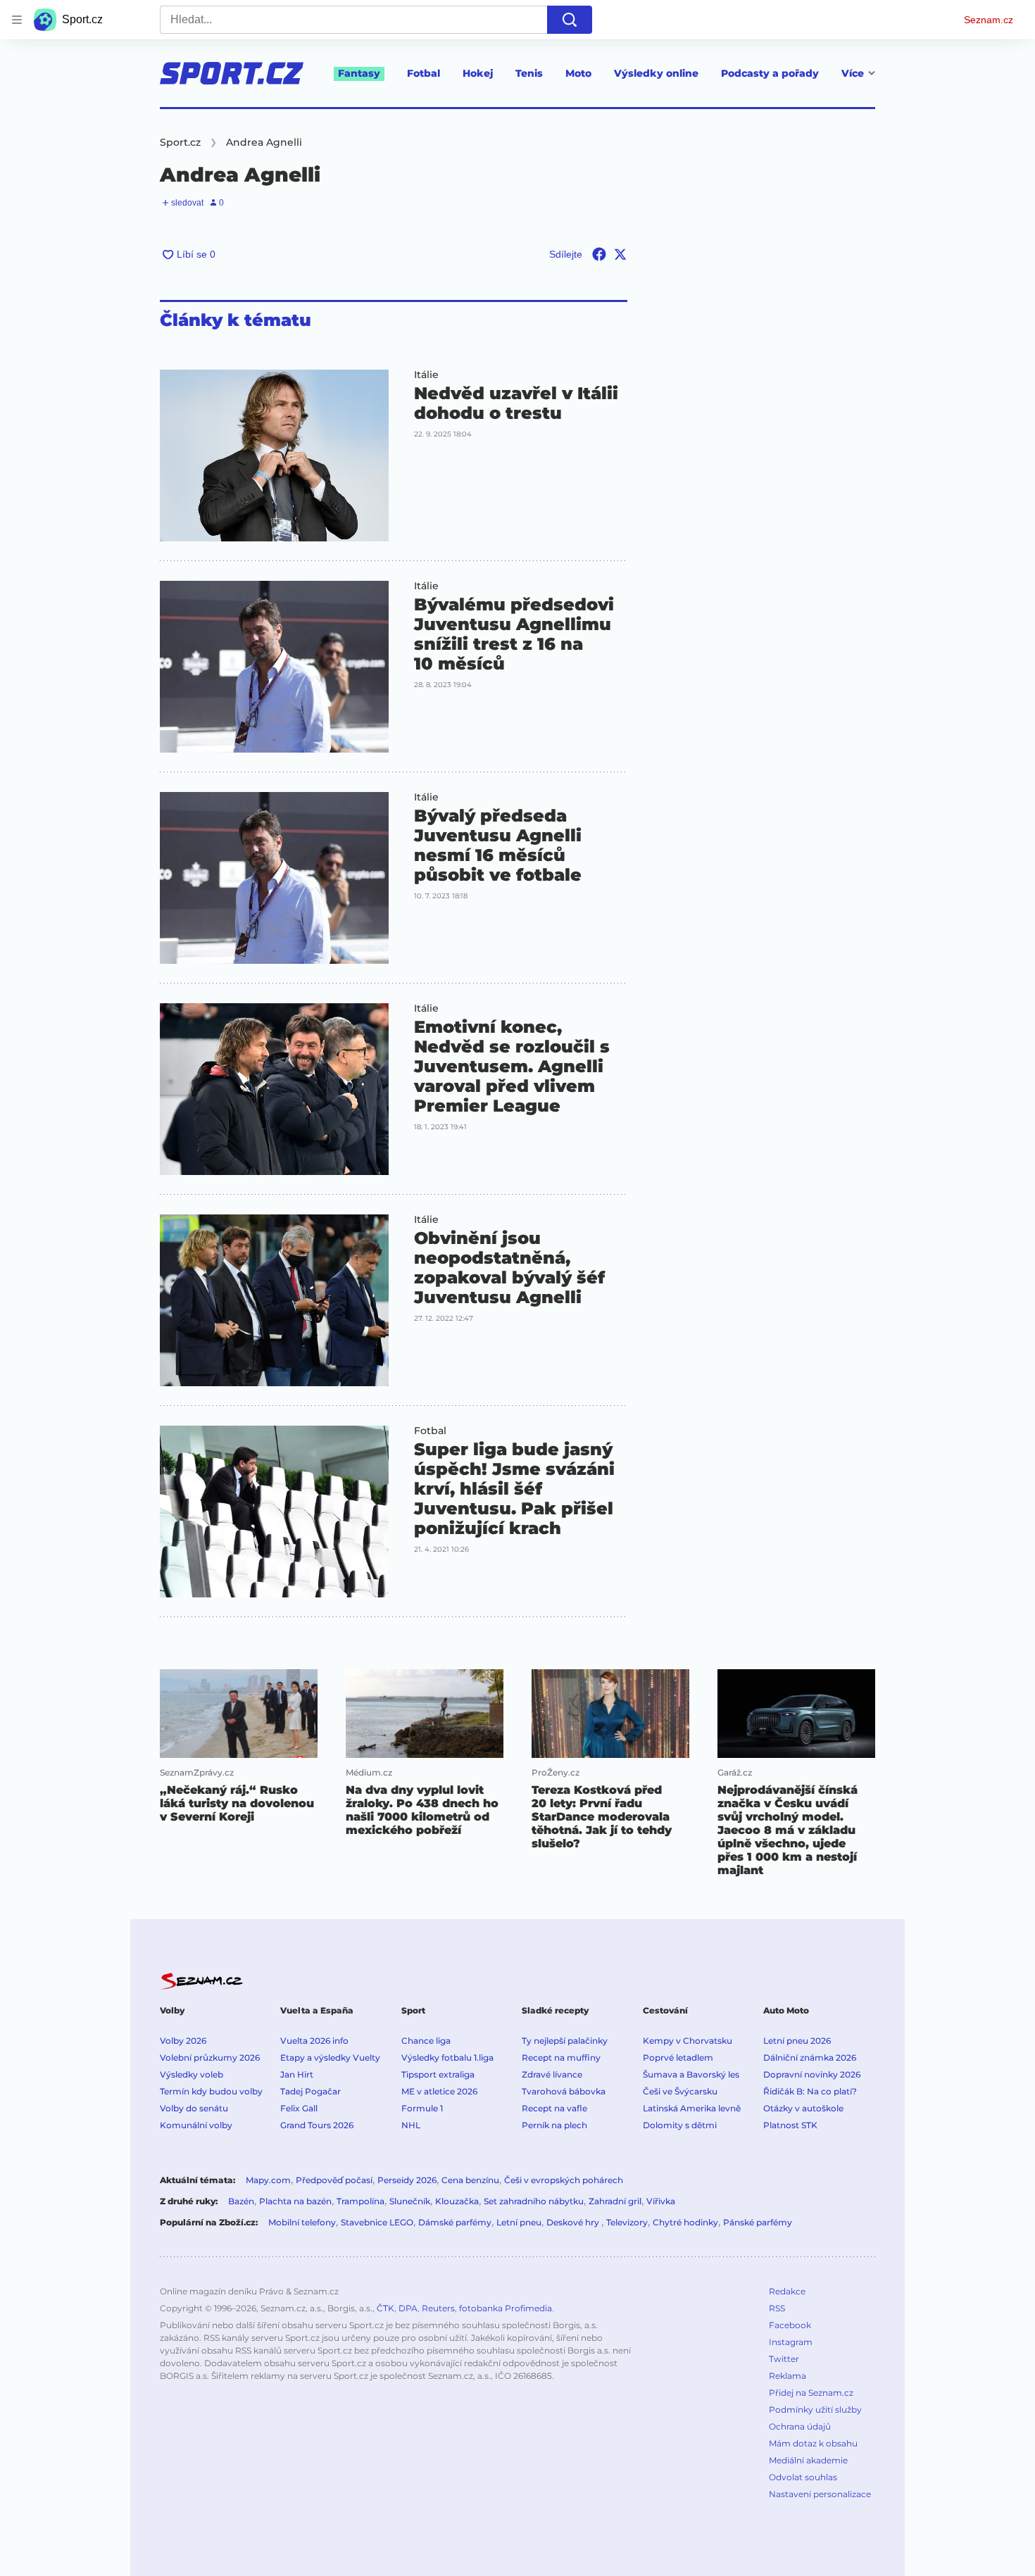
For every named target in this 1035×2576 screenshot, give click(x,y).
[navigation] (17, 20)
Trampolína (360, 2201)
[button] (274, 455)
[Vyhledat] (570, 20)
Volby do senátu (194, 2108)
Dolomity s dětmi (680, 2125)
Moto (578, 73)
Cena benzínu (470, 2180)
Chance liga (426, 2041)
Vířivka (661, 2201)
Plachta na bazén (295, 2201)
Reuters (438, 2308)
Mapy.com (268, 2180)
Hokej (478, 73)
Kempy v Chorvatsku (688, 2041)
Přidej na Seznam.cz (811, 2393)
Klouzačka (457, 2201)
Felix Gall (299, 2108)
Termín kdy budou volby (211, 2091)
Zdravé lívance (552, 2074)
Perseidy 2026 (407, 2180)
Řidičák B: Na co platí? (810, 2091)
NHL (411, 2125)
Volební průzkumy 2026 (210, 2057)
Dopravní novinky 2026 (812, 2074)
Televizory (627, 2222)
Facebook (790, 2325)
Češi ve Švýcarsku (680, 2091)
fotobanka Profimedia (506, 2308)
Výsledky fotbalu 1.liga (447, 2057)
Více (853, 73)
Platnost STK (790, 2125)
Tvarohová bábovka (564, 2091)
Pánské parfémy (758, 2222)
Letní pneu (519, 2222)
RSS (777, 2308)
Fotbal (424, 73)
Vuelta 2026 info (314, 2041)
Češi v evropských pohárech (564, 2180)
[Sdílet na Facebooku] (599, 254)
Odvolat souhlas (803, 2477)
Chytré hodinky (685, 2222)
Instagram (791, 2342)
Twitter (784, 2359)
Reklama (788, 2376)
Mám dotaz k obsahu (813, 2443)
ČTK (385, 2308)
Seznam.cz (989, 20)
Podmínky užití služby (815, 2409)
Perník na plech (554, 2125)
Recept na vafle (554, 2108)
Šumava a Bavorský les (691, 2074)
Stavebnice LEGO (377, 2222)
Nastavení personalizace (820, 2494)
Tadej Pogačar (310, 2091)
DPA (408, 2308)
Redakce (787, 2291)
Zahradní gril (615, 2201)
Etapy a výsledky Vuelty (330, 2057)
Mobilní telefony (302, 2222)
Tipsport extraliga (438, 2074)
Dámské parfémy (455, 2222)
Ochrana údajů (800, 2426)
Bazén (241, 2201)
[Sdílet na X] (620, 254)
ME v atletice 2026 (439, 2091)
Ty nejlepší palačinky (565, 2041)
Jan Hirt (297, 2074)
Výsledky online (656, 73)
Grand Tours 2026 (317, 2125)
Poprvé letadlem (678, 2057)
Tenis (529, 73)
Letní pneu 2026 (797, 2041)
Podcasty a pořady (770, 73)
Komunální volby (196, 2125)
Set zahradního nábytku (534, 2201)
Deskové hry (574, 2222)
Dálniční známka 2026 (810, 2057)
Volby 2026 (183, 2041)
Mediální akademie (808, 2460)
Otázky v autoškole (803, 2108)
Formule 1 (422, 2108)
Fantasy (359, 73)
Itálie (426, 375)
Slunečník (410, 2201)
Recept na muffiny (561, 2057)
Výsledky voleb (192, 2074)
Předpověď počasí (334, 2180)
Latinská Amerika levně (692, 2108)
